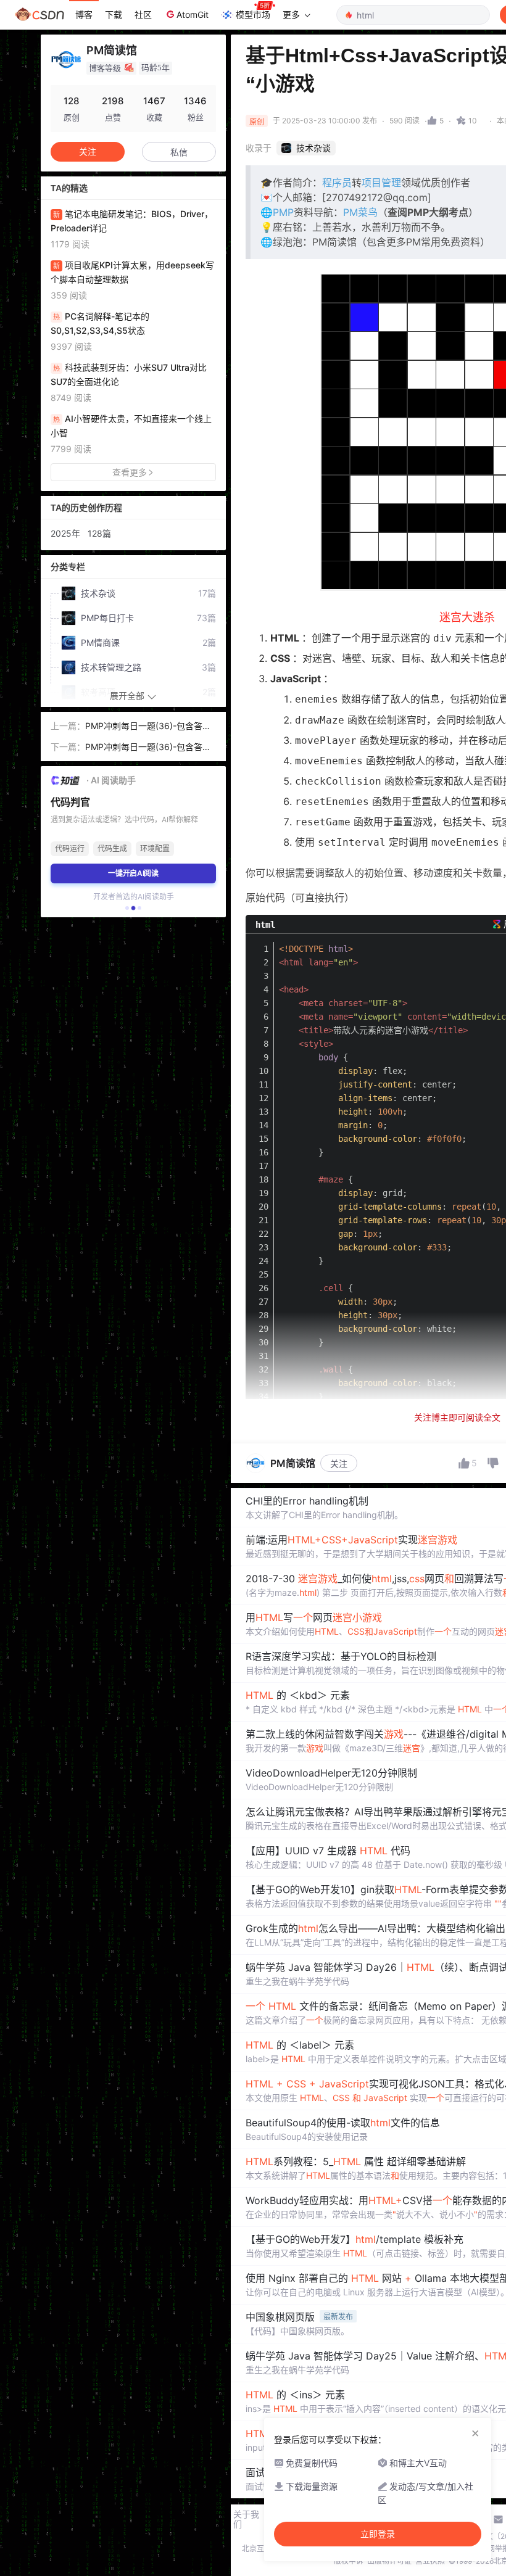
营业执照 (430, 2561)
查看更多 (130, 472)
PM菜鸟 (360, 212)
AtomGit (193, 14)
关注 (339, 1463)
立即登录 (378, 2534)
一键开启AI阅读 (133, 873)
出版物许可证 (389, 2561)
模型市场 (253, 14)
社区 (143, 14)
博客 (84, 14)
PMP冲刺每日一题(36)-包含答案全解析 (148, 727)
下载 (114, 14)
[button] (127, 908)
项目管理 (381, 183)
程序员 (337, 183)
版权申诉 (349, 2561)
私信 (179, 152)
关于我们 (246, 2519)
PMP (283, 212)
